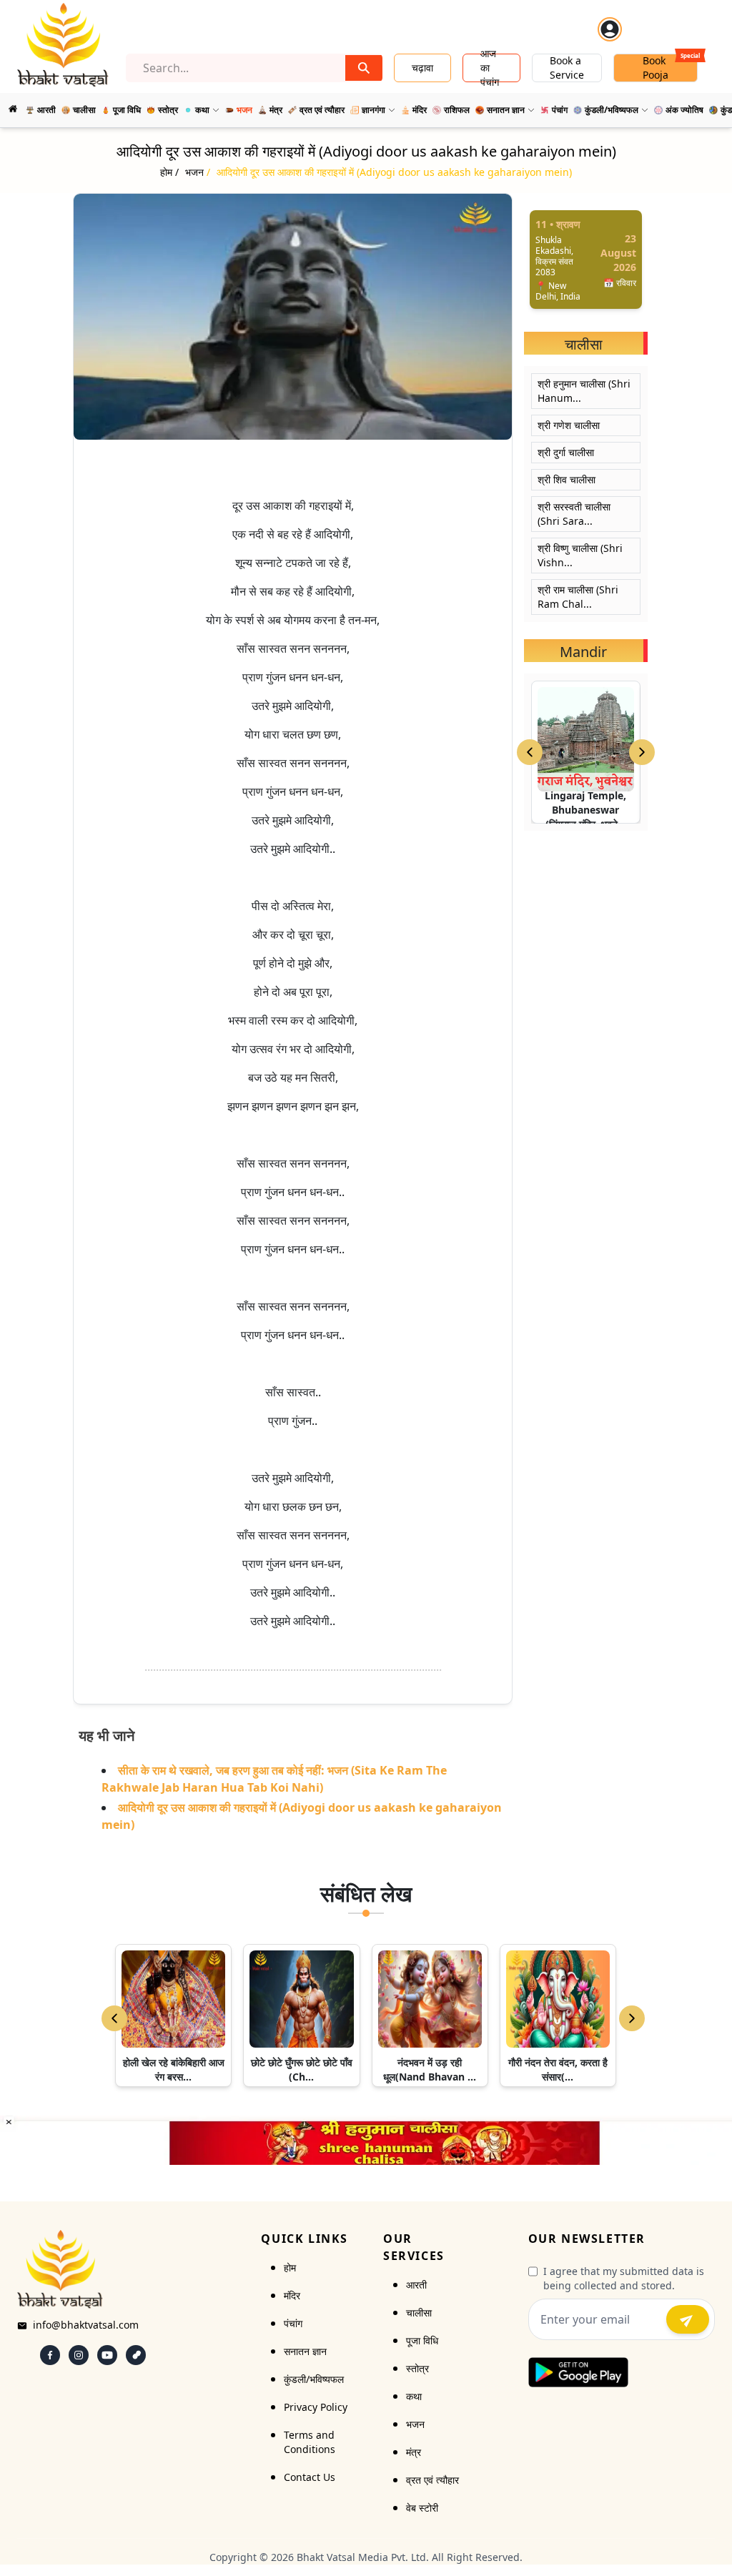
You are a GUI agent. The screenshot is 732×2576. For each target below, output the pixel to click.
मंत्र (414, 2452)
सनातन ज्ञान (305, 2351)
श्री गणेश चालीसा (569, 425)
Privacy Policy (316, 2407)
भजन (415, 2424)
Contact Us (310, 2477)
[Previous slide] (530, 752)
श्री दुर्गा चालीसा (566, 452)
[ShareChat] (136, 2355)
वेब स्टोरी (422, 2508)
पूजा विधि (422, 2340)
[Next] (632, 2018)
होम (290, 2267)
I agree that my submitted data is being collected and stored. (624, 2278)
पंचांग (293, 2323)
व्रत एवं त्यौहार (432, 2480)
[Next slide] (642, 752)
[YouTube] (107, 2355)
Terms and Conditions (310, 2442)
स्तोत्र (417, 2368)
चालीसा (419, 2313)
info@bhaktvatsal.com (86, 2325)
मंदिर (292, 2295)
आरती (416, 2285)
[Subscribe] (688, 2319)
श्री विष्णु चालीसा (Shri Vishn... (580, 555)
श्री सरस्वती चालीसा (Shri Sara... (574, 514)
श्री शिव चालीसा (567, 479)
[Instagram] (79, 2355)
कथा (414, 2396)
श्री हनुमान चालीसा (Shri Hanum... (584, 391)
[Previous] (114, 2018)
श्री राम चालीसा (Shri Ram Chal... (578, 597)
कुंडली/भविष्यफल (314, 2379)
